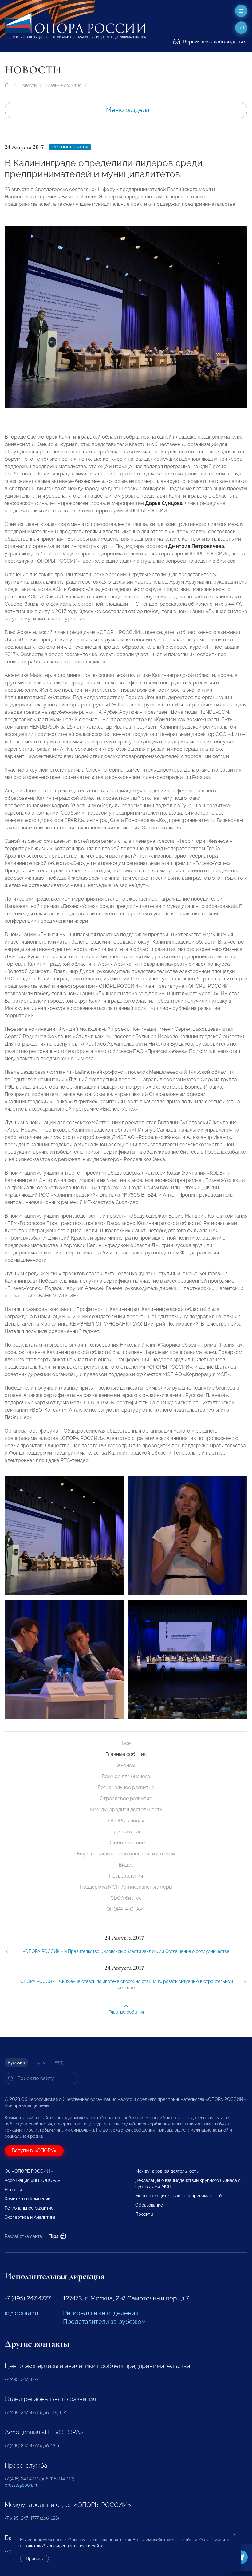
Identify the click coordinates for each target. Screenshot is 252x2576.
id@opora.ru (22, 2313)
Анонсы (126, 1765)
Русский (16, 2062)
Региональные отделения (101, 2313)
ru (241, 28)
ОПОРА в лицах (126, 1821)
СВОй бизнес (126, 1898)
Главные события (63, 85)
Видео (126, 1865)
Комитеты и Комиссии (28, 2199)
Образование (149, 2205)
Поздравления (126, 1876)
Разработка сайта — (32, 2236)
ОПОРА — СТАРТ (126, 1909)
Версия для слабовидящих (214, 42)
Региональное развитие (126, 1787)
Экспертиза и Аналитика (30, 2217)
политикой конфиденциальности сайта (64, 2546)
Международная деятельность (126, 1810)
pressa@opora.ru (22, 2485)
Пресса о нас (126, 1832)
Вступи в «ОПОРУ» (34, 2150)
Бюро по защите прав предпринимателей (126, 1854)
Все (126, 1743)
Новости (28, 85)
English (40, 2062)
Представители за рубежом (104, 2322)
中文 (59, 2062)
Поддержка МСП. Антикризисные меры (126, 1887)
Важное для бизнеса (126, 1776)
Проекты (144, 2214)
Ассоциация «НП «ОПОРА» (32, 2180)
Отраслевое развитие (126, 1798)
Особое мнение (126, 1843)
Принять (34, 2559)
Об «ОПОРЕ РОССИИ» (29, 2171)
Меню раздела (128, 110)
